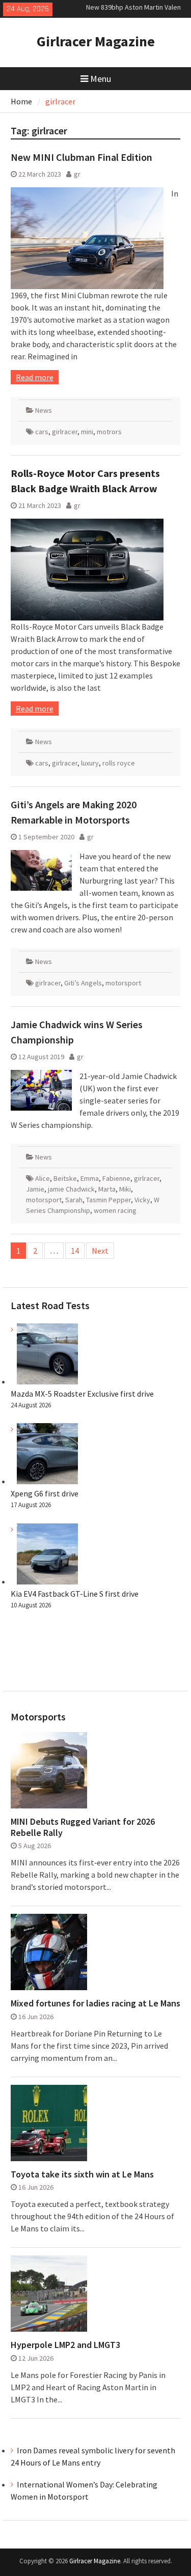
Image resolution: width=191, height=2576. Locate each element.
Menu (101, 79)
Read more (35, 377)
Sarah (74, 1200)
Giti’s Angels (83, 983)
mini (87, 432)
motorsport (123, 983)
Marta (107, 1189)
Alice (43, 1178)
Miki (125, 1189)
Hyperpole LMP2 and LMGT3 (65, 2345)
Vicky (142, 1200)
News (44, 410)
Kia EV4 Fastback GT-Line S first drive (75, 1594)
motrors (109, 432)
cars (42, 432)
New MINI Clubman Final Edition (81, 157)
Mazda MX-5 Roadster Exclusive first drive (82, 1394)
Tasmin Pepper (108, 1200)
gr (77, 174)
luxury (90, 763)
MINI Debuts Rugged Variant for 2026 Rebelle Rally (83, 1827)
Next (100, 1251)
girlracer (65, 432)
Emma (90, 1178)
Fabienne (116, 1178)
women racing (115, 1210)
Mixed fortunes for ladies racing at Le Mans (95, 2003)
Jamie (35, 1189)
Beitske (65, 1178)
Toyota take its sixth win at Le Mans (82, 2174)
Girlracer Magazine (96, 41)
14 (75, 1251)
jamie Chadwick (71, 1189)
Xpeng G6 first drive (45, 1493)
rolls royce (119, 763)
